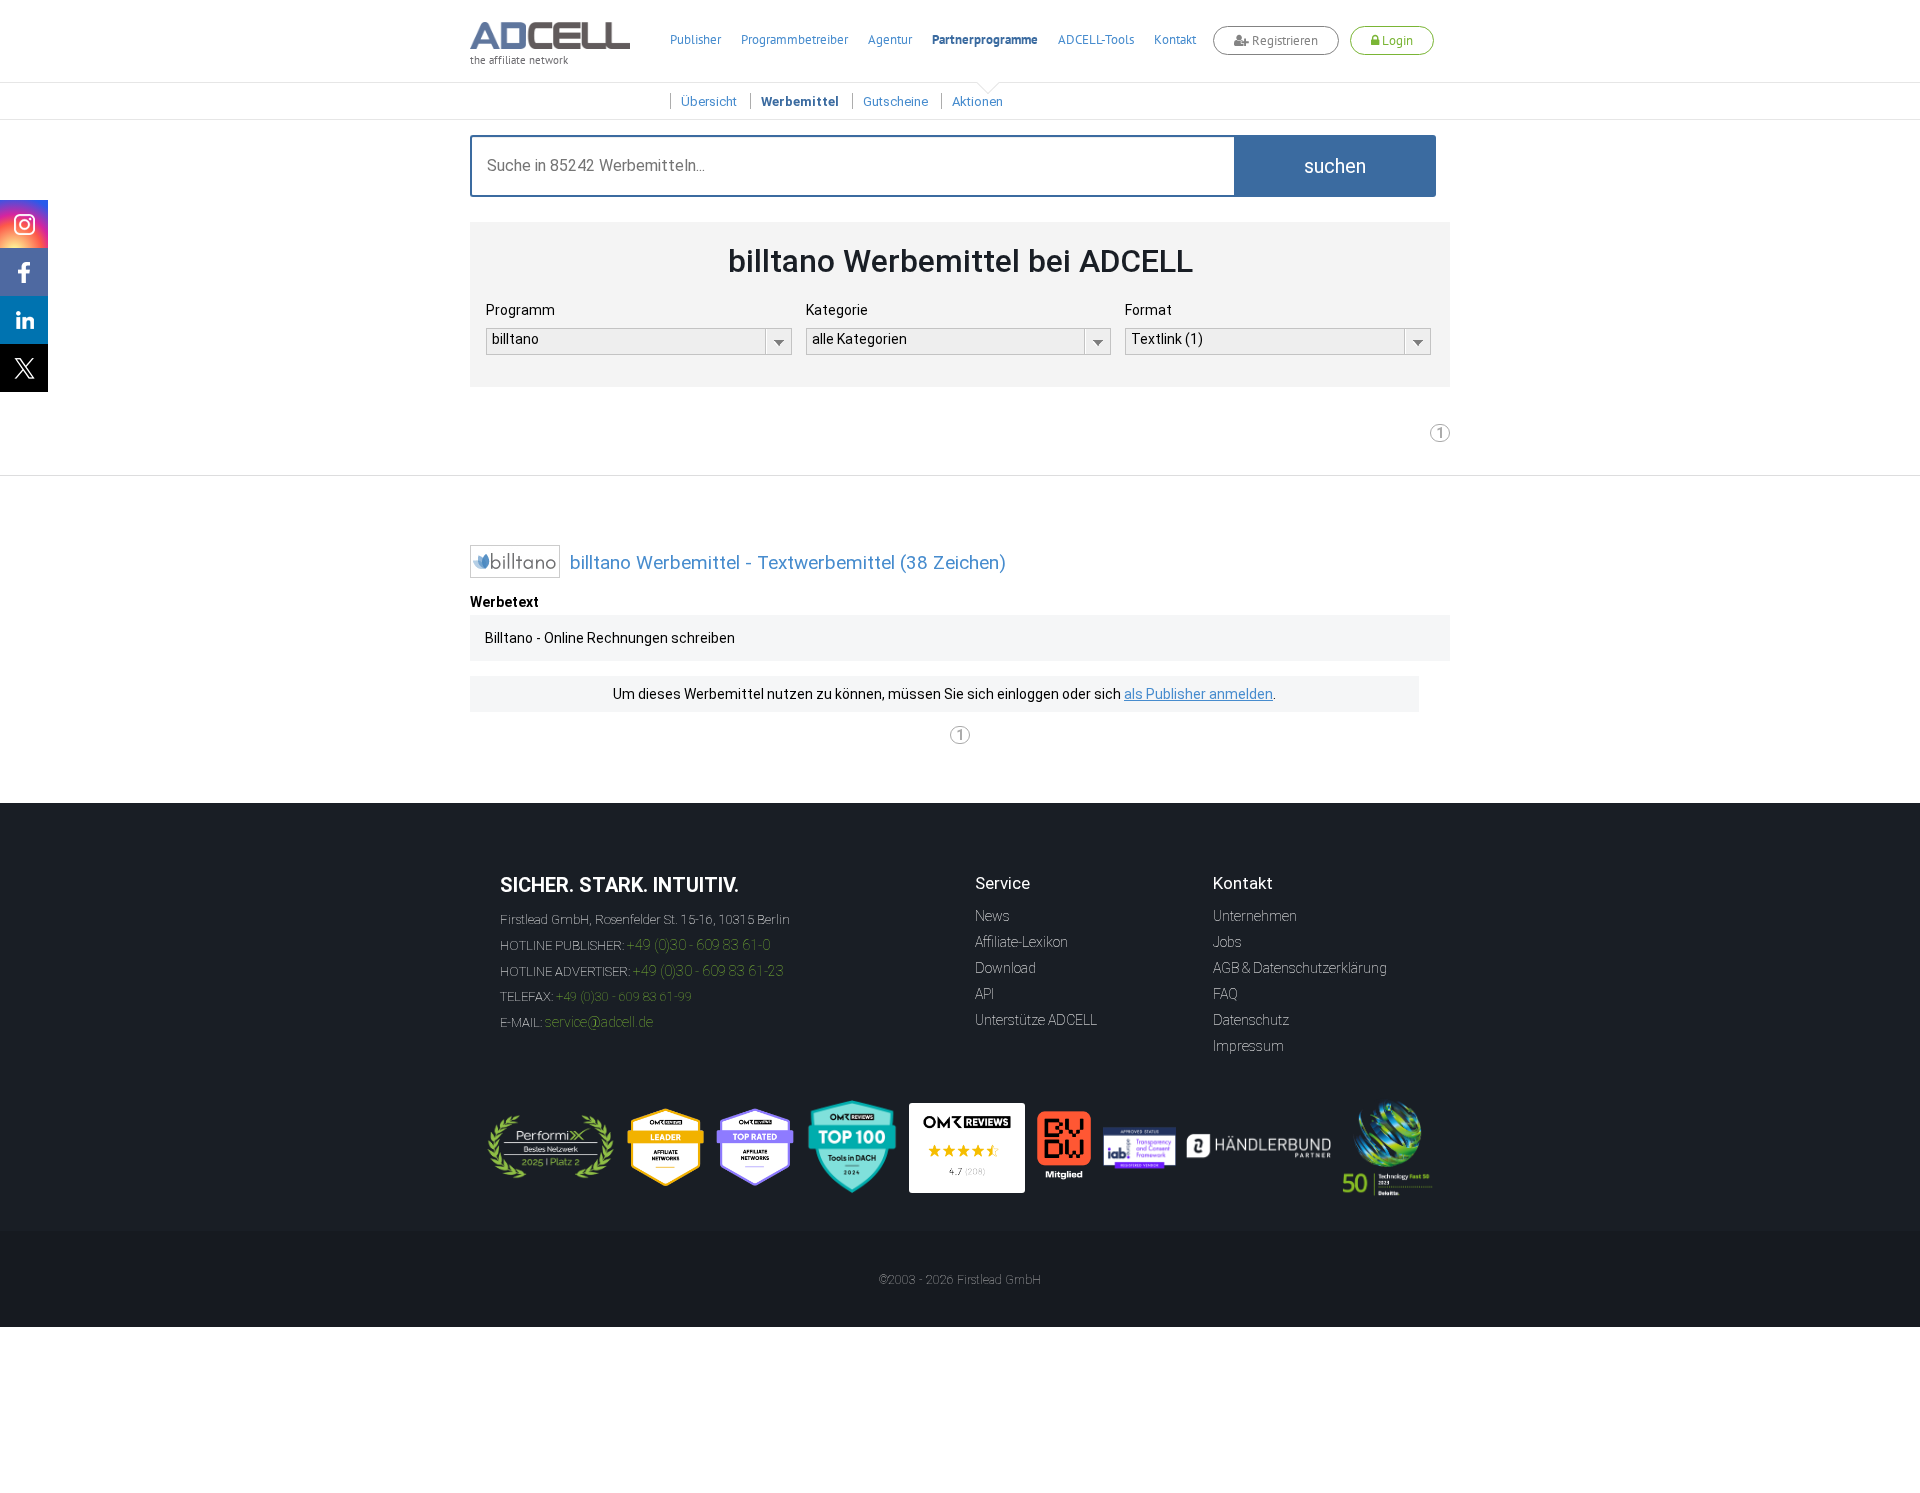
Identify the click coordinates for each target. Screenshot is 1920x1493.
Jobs (1227, 942)
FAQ (1225, 994)
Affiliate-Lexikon (1021, 942)
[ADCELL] (967, 1148)
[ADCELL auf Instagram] (24, 224)
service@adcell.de (599, 1022)
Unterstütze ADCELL (1036, 1020)
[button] (1335, 166)
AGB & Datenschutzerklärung (1300, 968)
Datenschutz (1251, 1020)
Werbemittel (800, 101)
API (984, 994)
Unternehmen (1255, 916)
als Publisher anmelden (1198, 694)
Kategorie (837, 310)
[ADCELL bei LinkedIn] (24, 320)
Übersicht (709, 101)
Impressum (1248, 1046)
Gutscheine (895, 101)
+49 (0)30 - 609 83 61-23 (708, 971)
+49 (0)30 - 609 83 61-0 (698, 945)
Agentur (890, 39)
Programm (520, 310)
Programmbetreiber (794, 39)
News (992, 916)
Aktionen (977, 101)
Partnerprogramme (985, 39)
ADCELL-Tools (1096, 39)
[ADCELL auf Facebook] (24, 272)
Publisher (695, 39)
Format (1148, 310)
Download (1005, 968)
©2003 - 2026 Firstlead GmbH (960, 1280)
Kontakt (1175, 39)
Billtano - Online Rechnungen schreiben (610, 638)
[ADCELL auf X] (24, 368)
